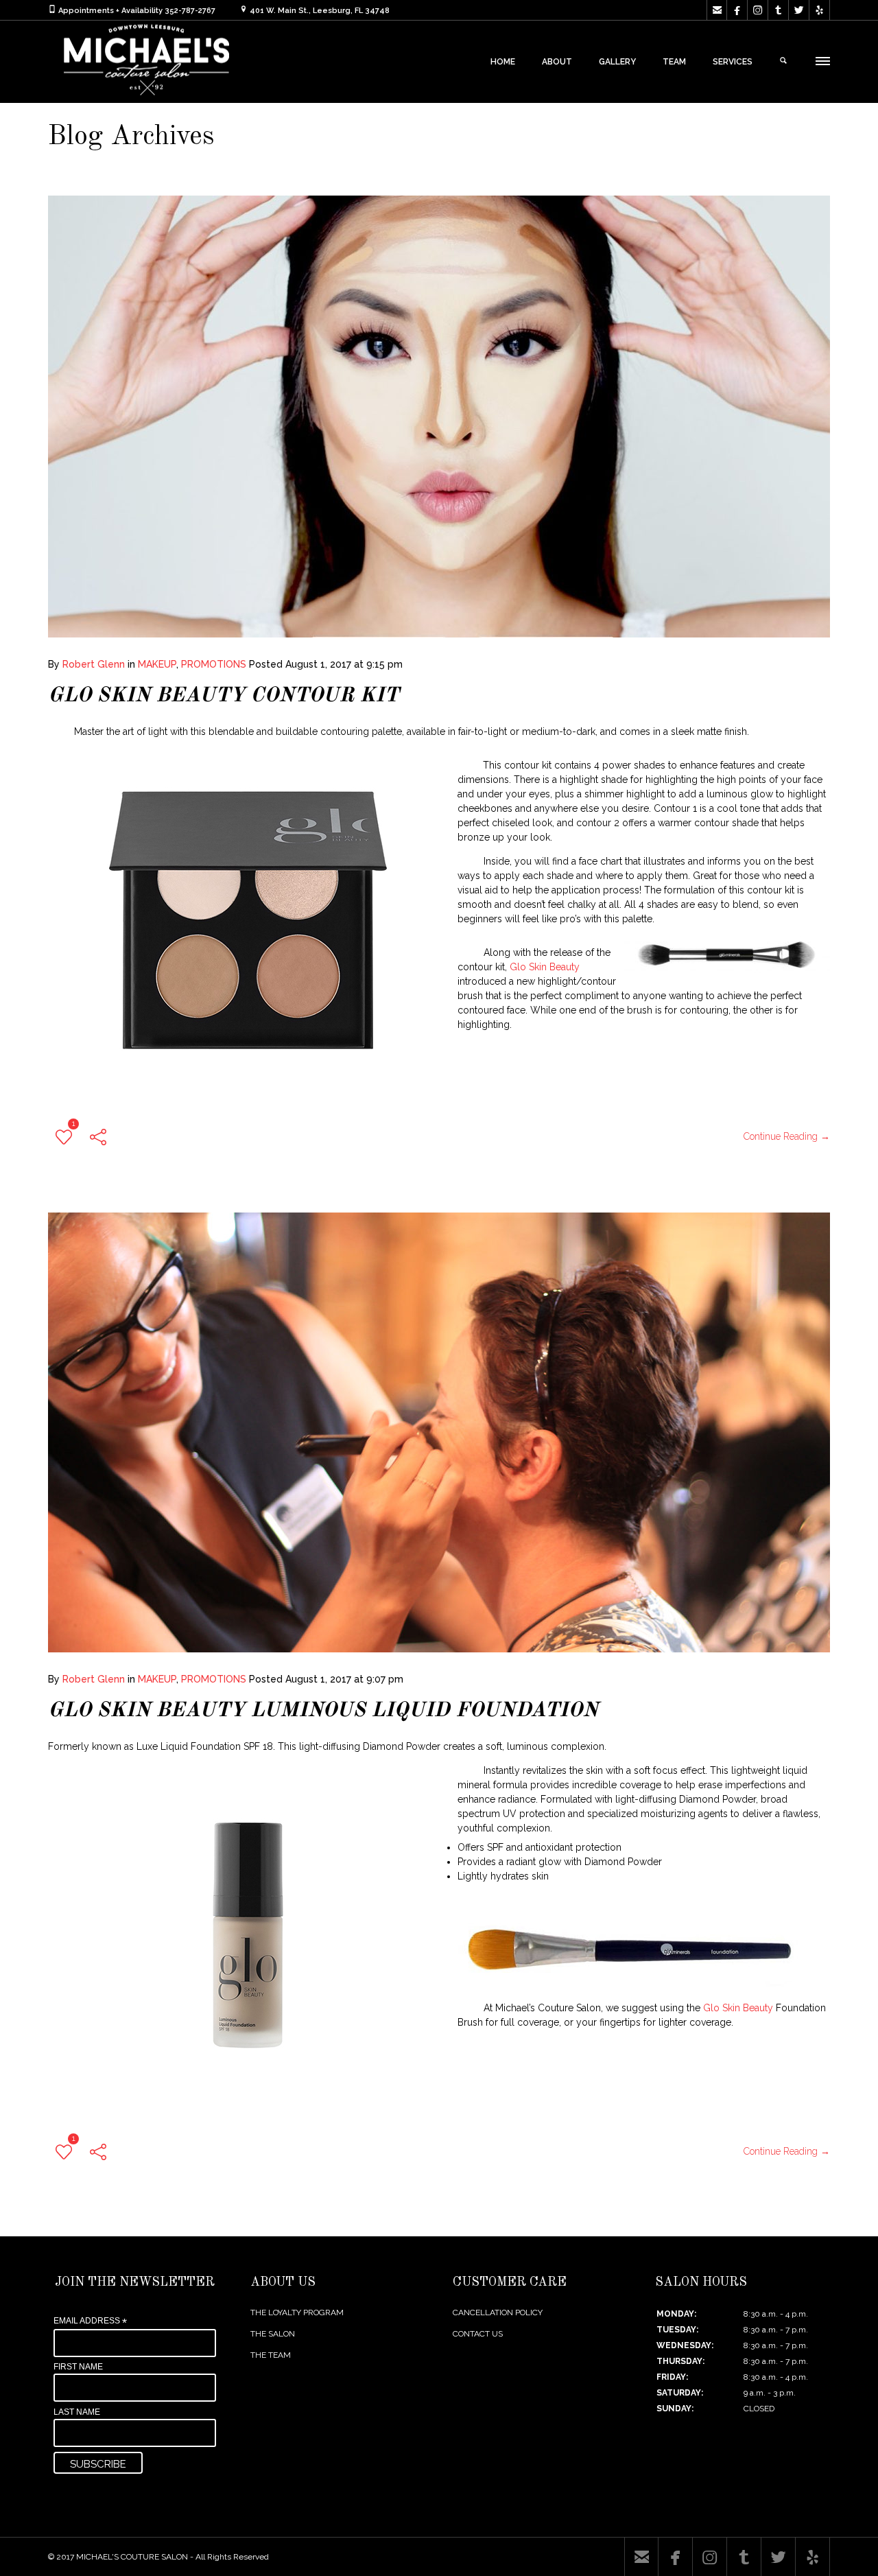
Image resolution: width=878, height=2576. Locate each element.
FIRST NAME (78, 2367)
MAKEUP (157, 664)
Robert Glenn (94, 664)
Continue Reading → (787, 1136)
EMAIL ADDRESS (90, 2321)
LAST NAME (77, 2412)
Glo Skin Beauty (545, 967)
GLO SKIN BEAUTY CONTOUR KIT (223, 696)
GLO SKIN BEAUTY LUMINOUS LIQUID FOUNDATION (323, 1711)
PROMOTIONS (214, 664)
